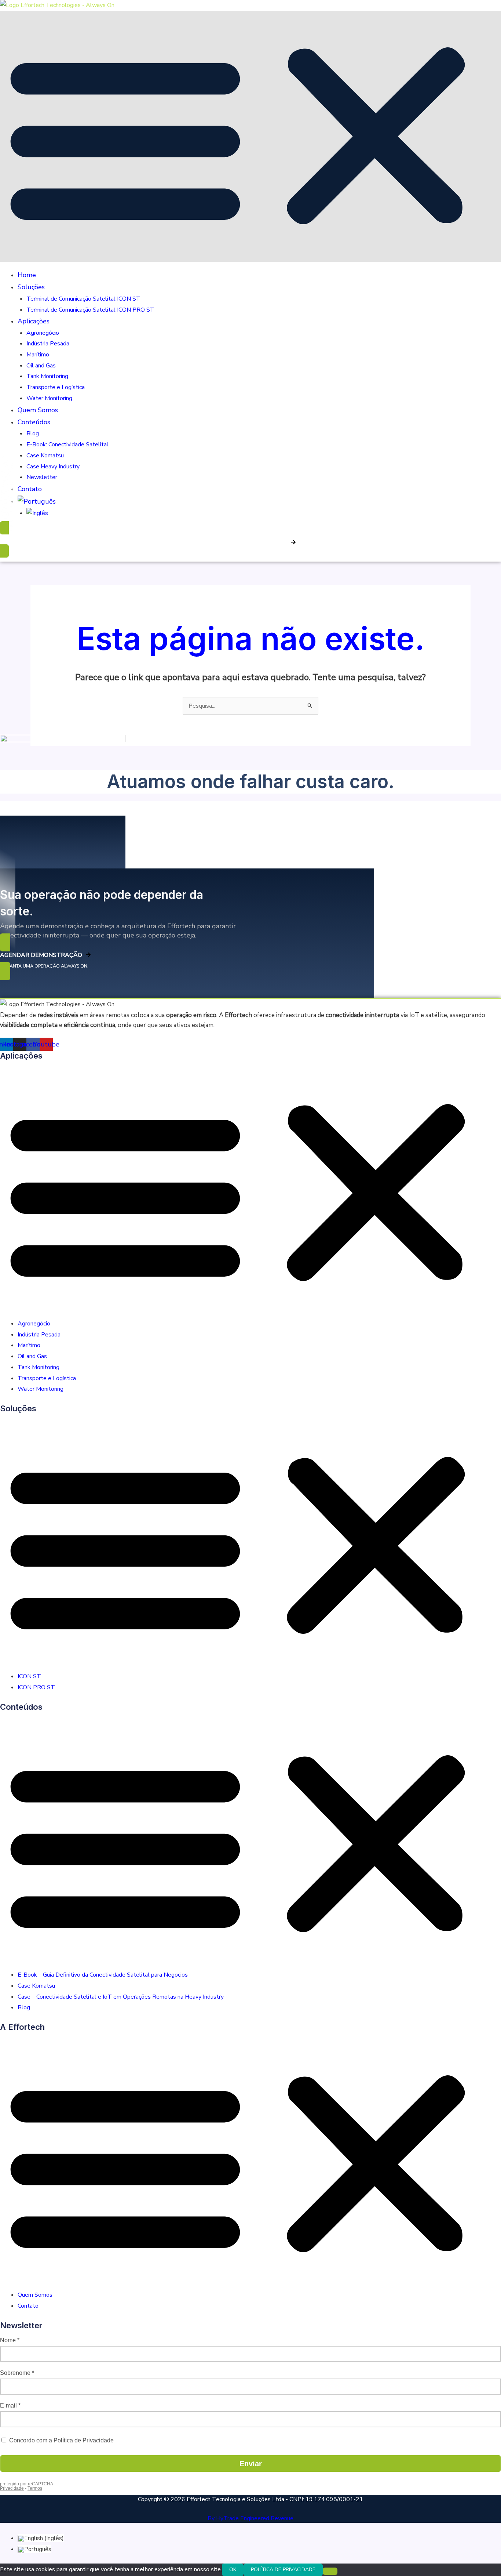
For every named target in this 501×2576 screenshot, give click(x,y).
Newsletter (42, 477)
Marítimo (38, 355)
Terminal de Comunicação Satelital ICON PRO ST (90, 310)
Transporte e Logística (56, 387)
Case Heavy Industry (53, 467)
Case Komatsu (45, 456)
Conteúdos (34, 422)
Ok (233, 2570)
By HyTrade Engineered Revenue (251, 2518)
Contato (30, 489)
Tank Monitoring (47, 376)
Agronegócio (43, 333)
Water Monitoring (49, 398)
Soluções (31, 287)
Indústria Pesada (48, 344)
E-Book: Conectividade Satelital (67, 445)
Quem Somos (38, 410)
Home (27, 275)
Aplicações (34, 321)
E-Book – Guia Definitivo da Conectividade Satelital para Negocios (103, 1975)
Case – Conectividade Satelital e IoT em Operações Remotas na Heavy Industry (121, 1997)
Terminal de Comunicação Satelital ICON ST (83, 299)
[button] (251, 136)
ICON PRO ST (36, 1687)
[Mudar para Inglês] (37, 513)
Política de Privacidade (283, 2570)
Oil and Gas (41, 366)
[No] (330, 2571)
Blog (33, 433)
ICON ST (29, 1676)
